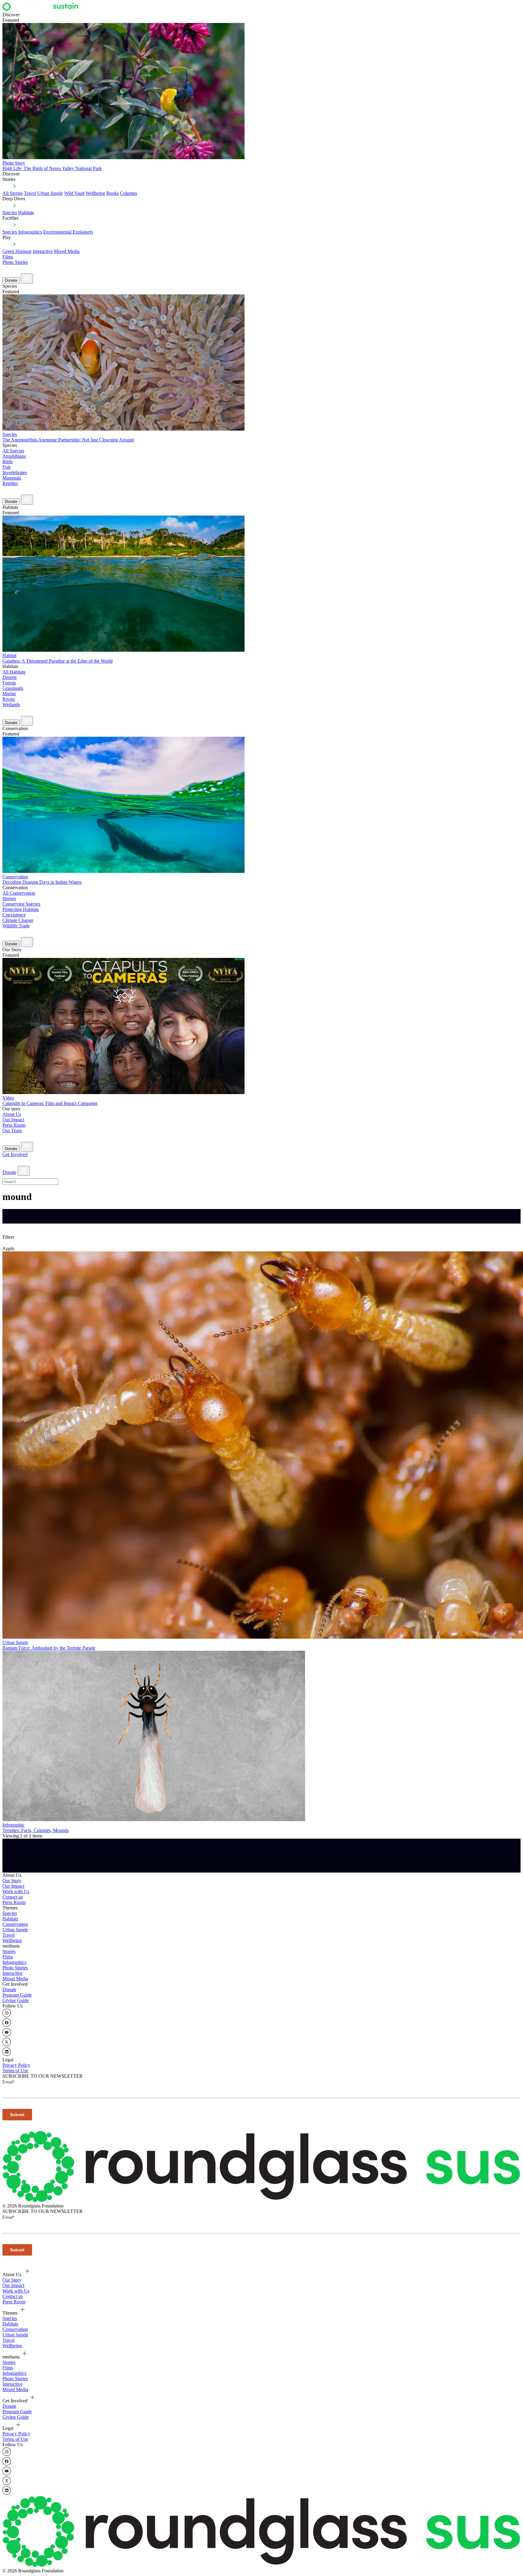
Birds (8, 462)
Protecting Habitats (21, 909)
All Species (13, 451)
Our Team (12, 1131)
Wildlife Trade (16, 926)
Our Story (12, 1881)
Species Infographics (22, 232)
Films (8, 257)
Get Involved (15, 1154)
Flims (8, 1957)
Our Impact (13, 1120)
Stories (9, 1951)
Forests (9, 683)
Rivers (9, 699)
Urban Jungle (50, 193)
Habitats (26, 213)
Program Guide (17, 1995)
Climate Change (18, 920)
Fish (7, 467)
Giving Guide (16, 2000)
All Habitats (14, 672)
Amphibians (14, 456)
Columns (128, 193)
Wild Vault (74, 193)
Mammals (12, 478)
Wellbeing (95, 193)
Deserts (10, 677)
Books (112, 193)
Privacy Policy (16, 2065)
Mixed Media (67, 251)
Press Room (14, 1125)
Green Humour (17, 251)
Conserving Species (21, 904)
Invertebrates (15, 472)
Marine (9, 694)
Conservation (15, 1924)
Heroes (9, 898)
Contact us (13, 1897)
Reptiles (10, 483)
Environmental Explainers (68, 232)
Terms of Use (15, 2071)
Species (10, 213)
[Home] (42, 9)
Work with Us (16, 1891)
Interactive (43, 251)
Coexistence (14, 915)
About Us (12, 1114)
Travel (30, 193)
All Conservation (19, 893)
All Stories (13, 193)
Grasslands (13, 688)
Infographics (14, 1962)
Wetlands (11, 705)
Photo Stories (15, 262)
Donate (11, 280)
